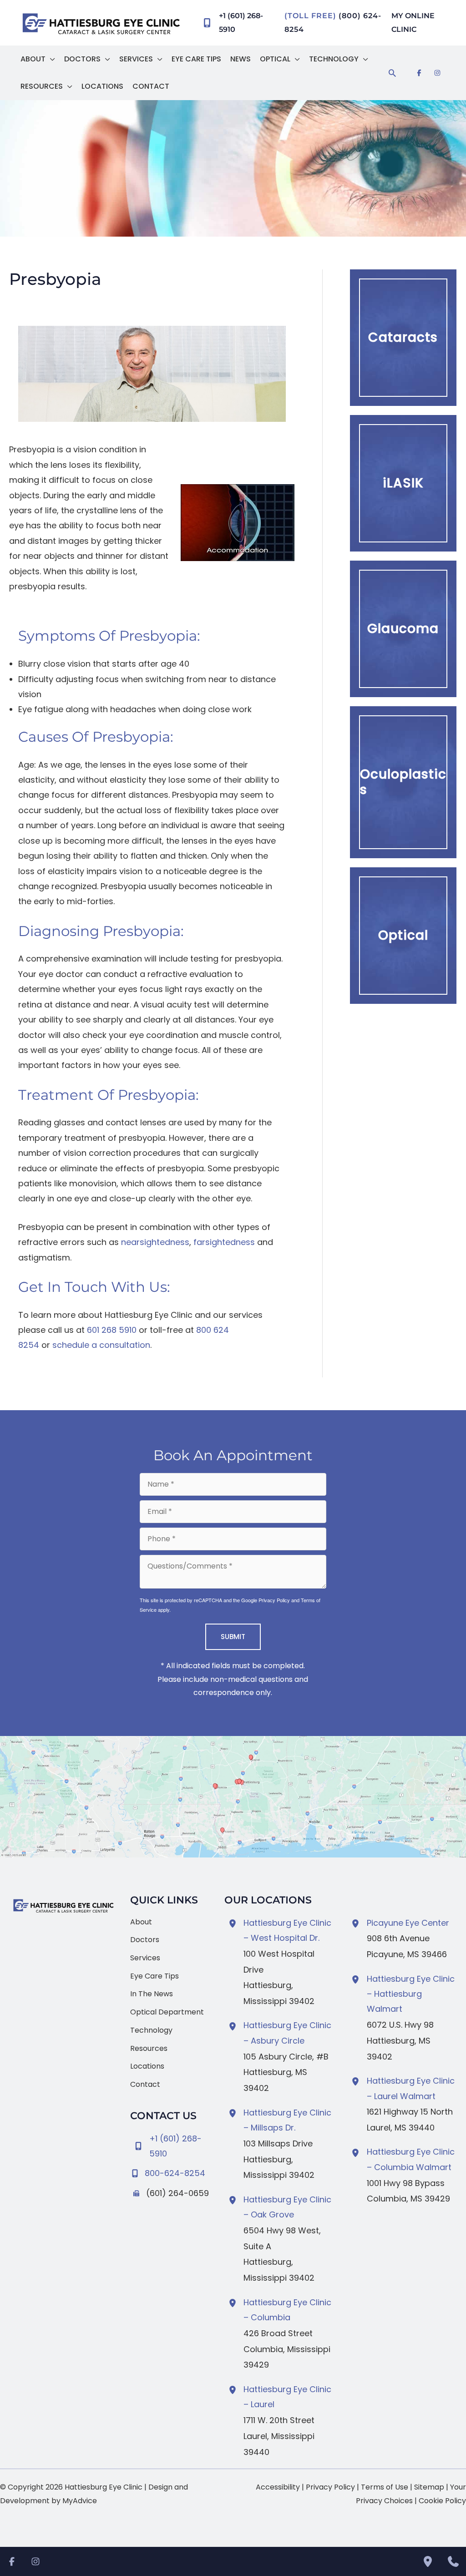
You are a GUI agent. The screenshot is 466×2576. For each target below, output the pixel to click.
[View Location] (234, 1923)
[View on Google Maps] (233, 1797)
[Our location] (428, 2561)
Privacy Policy (274, 1600)
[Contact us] (453, 2561)
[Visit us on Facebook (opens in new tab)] (419, 73)
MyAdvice (80, 2501)
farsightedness (224, 1242)
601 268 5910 (112, 1330)
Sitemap (429, 2487)
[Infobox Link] (170, 2171)
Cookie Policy (442, 2501)
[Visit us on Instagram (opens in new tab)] (437, 73)
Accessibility (278, 2487)
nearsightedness (155, 1242)
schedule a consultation (101, 1345)
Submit (233, 1637)
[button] (50, 59)
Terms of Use (385, 2487)
